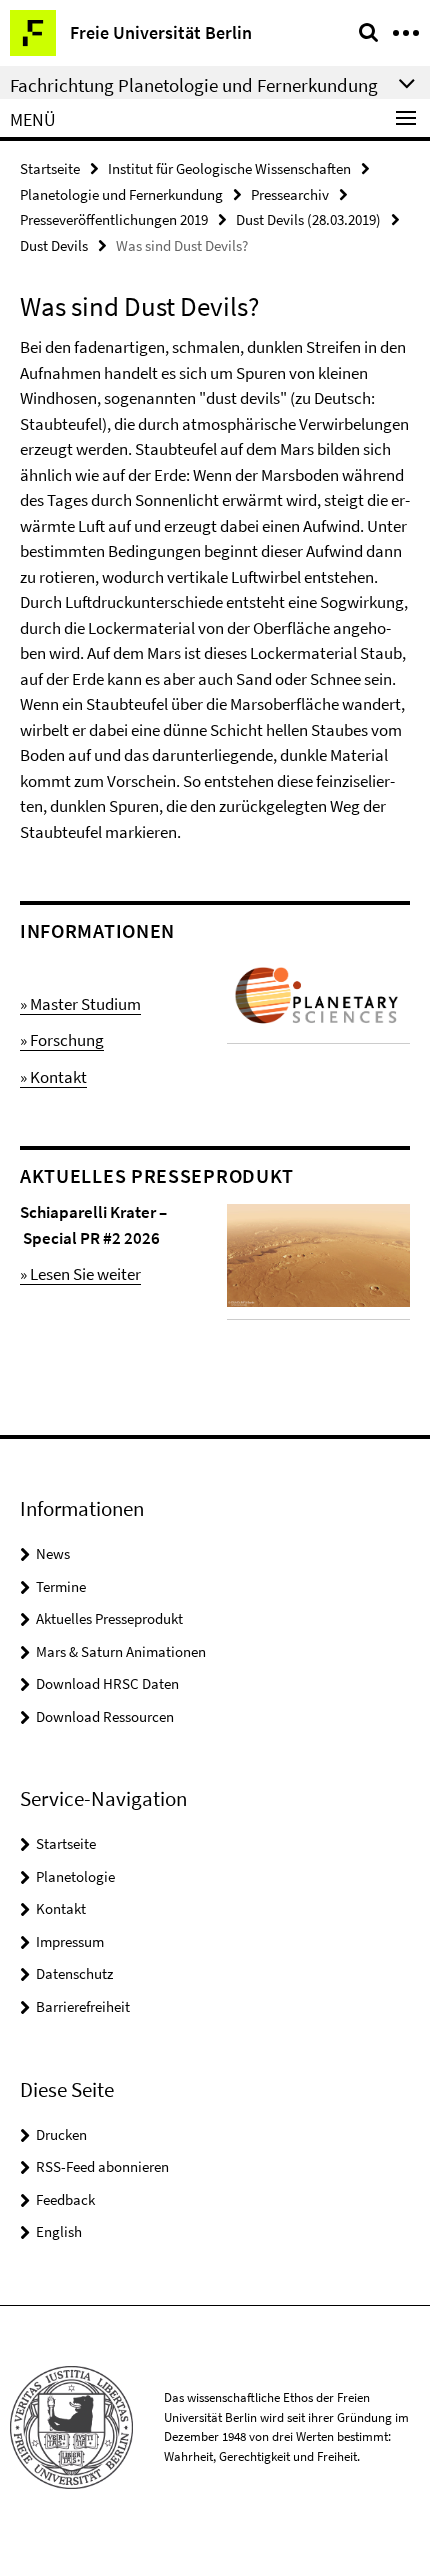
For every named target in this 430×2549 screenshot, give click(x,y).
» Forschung (62, 1040)
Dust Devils (54, 245)
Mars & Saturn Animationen (121, 1651)
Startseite (50, 168)
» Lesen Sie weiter (80, 1274)
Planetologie (75, 1876)
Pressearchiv (290, 194)
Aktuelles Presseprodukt (109, 1618)
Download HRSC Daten (107, 1683)
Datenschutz (74, 1973)
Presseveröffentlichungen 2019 (114, 219)
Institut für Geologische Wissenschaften (229, 168)
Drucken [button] (61, 2134)
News (53, 1553)
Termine (61, 1586)
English (59, 2231)
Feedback (65, 2199)
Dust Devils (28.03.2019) (308, 219)
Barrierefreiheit (83, 2006)
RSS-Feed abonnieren (102, 2166)
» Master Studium (80, 1004)
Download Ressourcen (105, 1716)
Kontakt (61, 1908)
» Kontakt (53, 1077)
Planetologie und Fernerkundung (121, 194)
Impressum (70, 1941)
